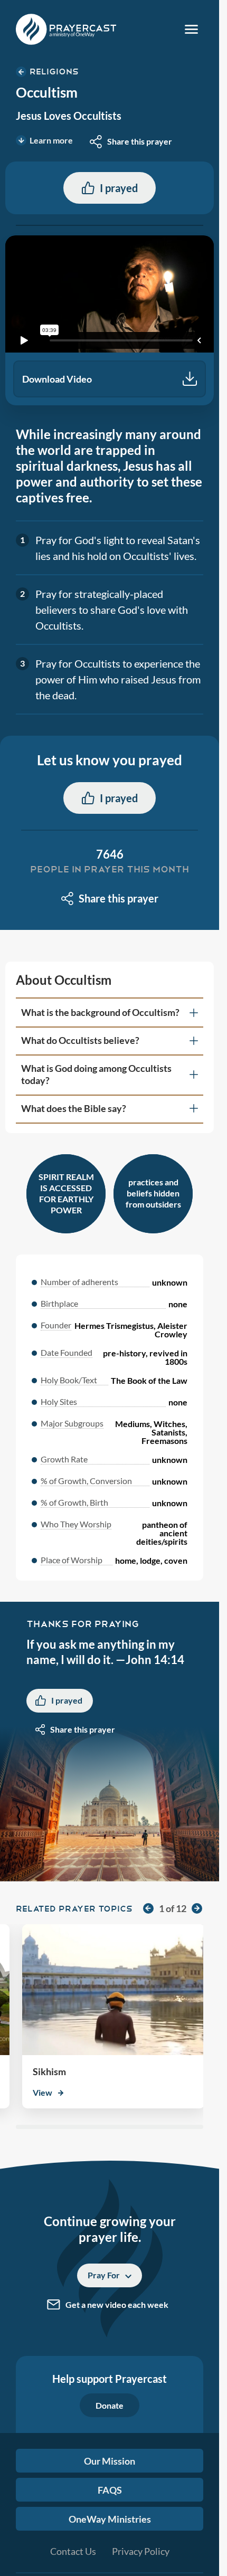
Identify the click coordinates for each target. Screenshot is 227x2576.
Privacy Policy (141, 2551)
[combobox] (131, 141)
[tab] (110, 1013)
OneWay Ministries (110, 2519)
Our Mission (110, 2461)
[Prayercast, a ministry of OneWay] (66, 29)
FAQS (110, 2490)
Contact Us (73, 2551)
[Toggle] (191, 29)
